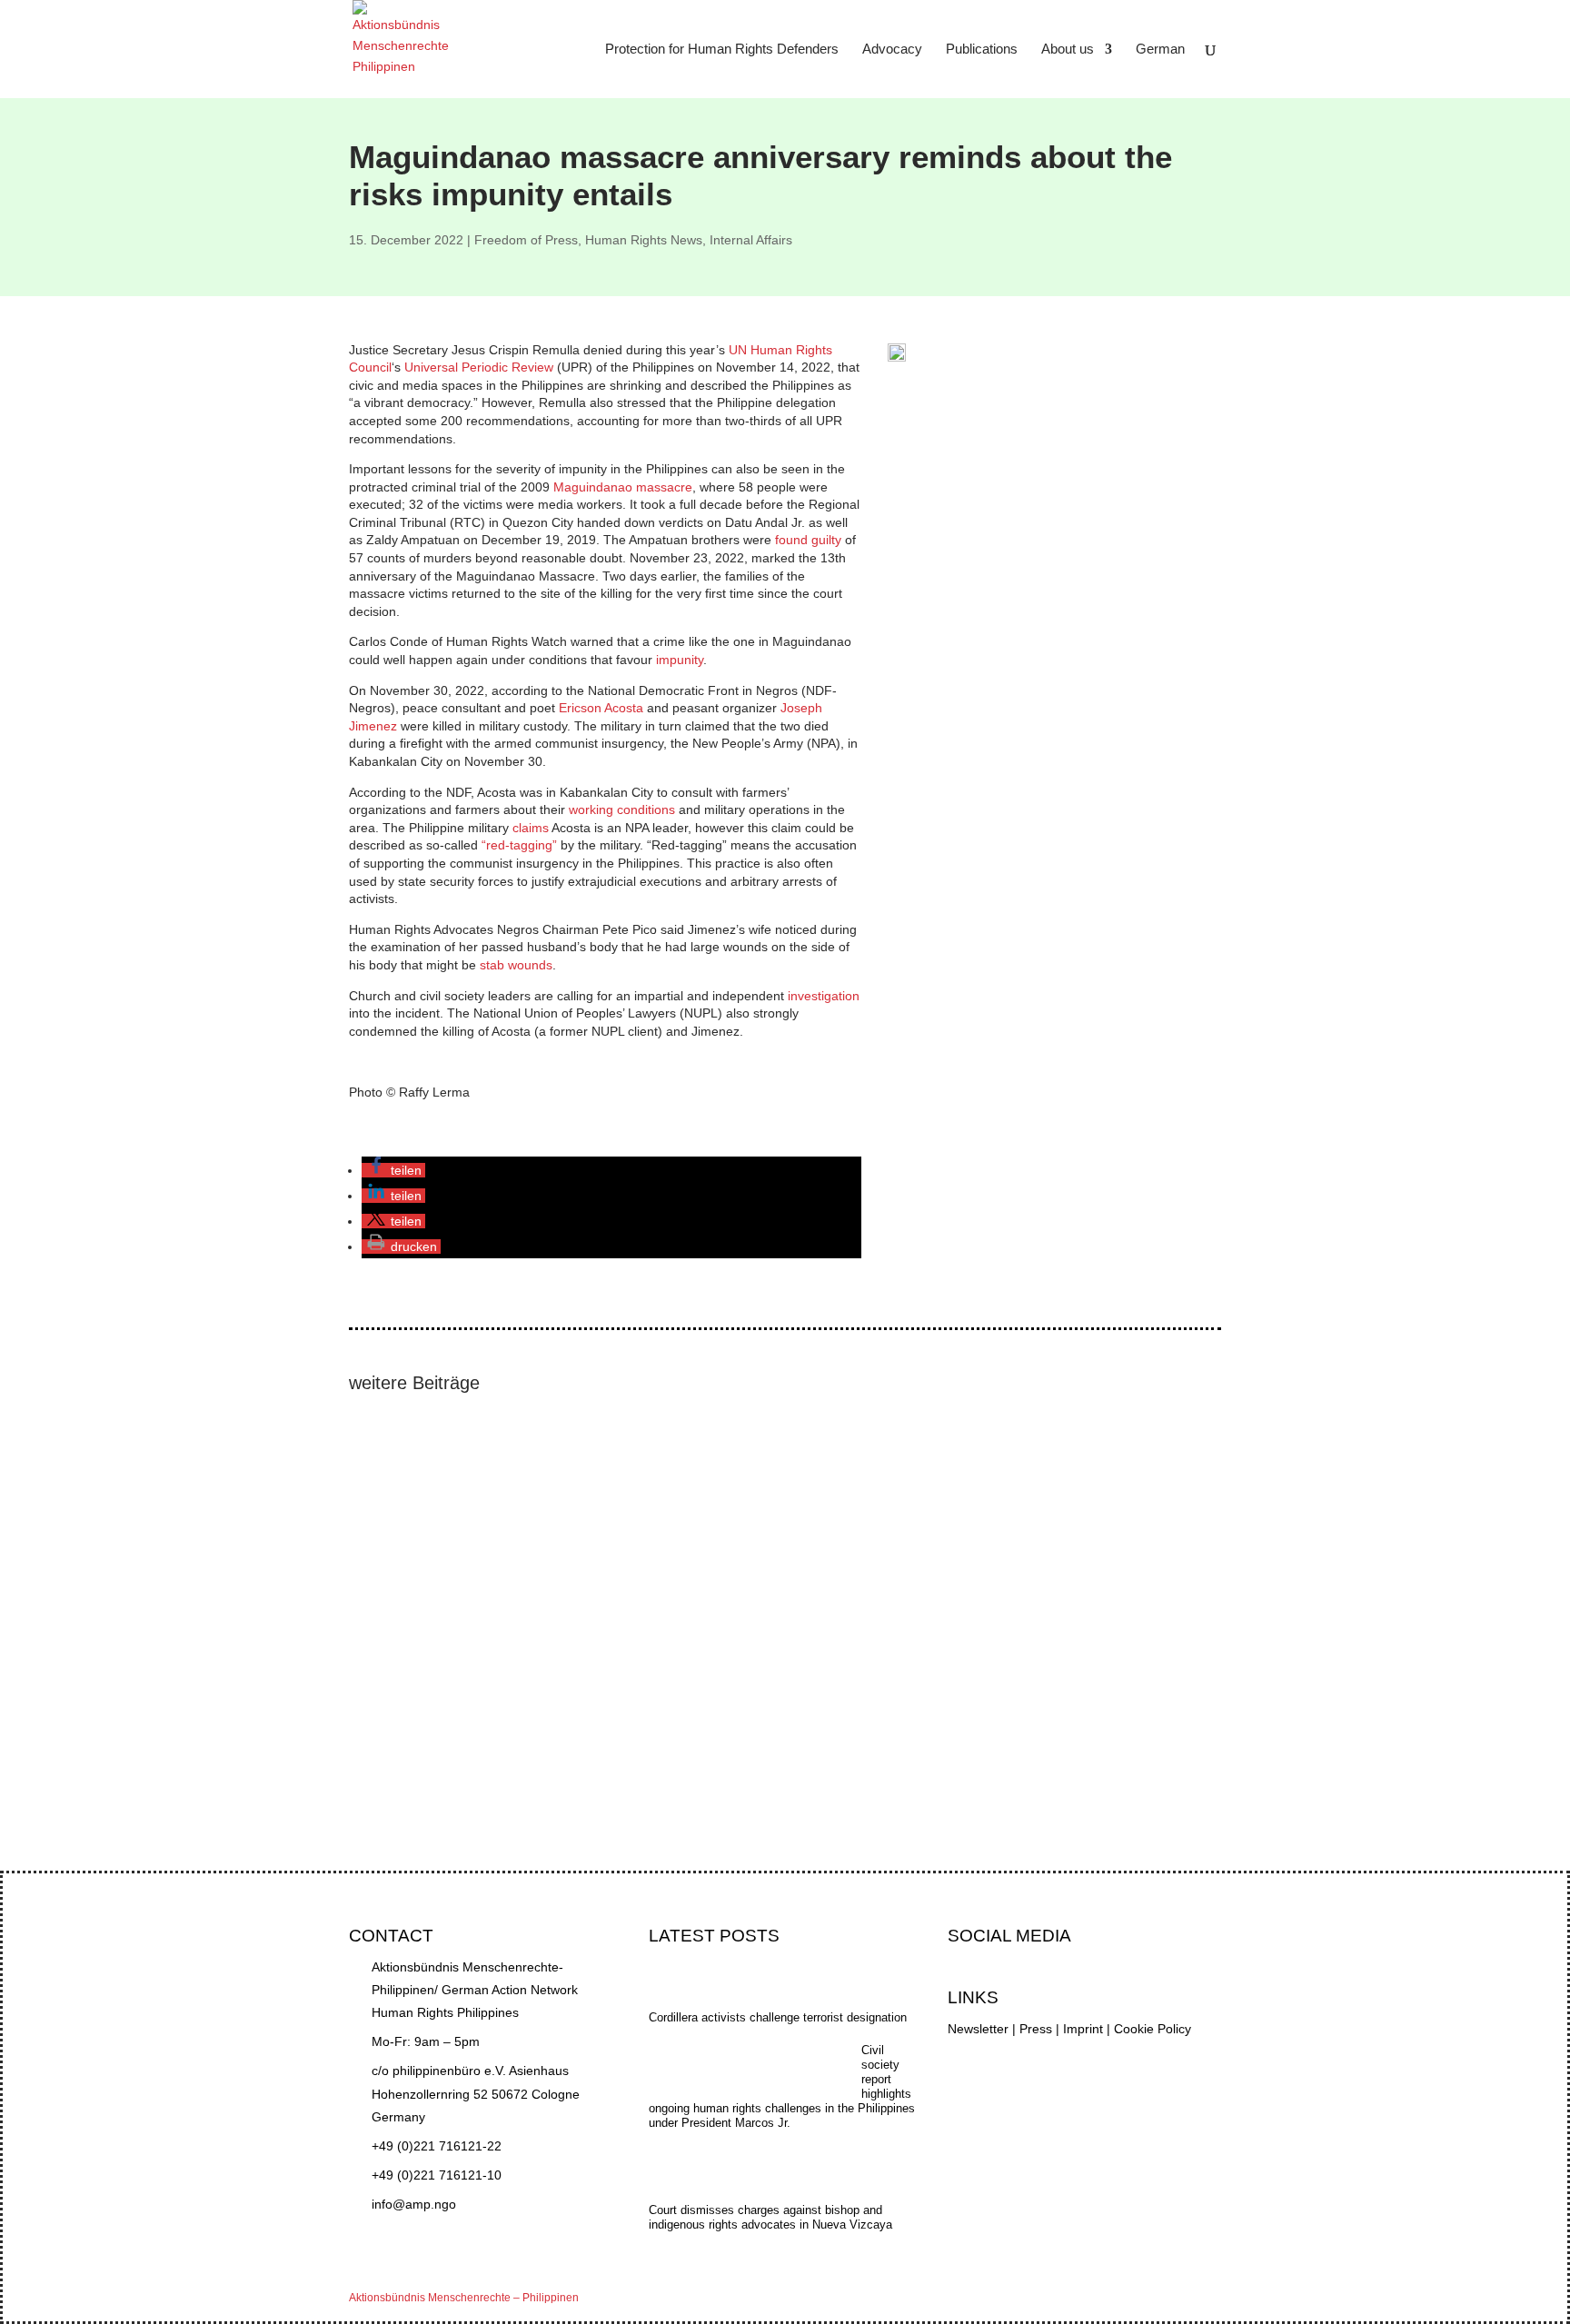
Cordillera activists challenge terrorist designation (507, 1698)
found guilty (808, 540)
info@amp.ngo (414, 2204)
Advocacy (892, 50)
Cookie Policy (1153, 2029)
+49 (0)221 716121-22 (437, 2146)
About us (1068, 50)
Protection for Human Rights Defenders (722, 50)
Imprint (1083, 2029)
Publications (982, 50)
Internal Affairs (751, 240)
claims (531, 828)
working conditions (622, 809)
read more (396, 1515)
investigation (824, 996)
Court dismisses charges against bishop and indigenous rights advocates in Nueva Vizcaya (627, 1571)
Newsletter (978, 2029)
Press (1036, 2029)
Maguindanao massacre (623, 487)
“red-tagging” (519, 845)
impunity (680, 660)
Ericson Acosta (601, 708)
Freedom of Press (526, 240)
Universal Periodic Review (479, 367)
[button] (393, 1170)
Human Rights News (644, 240)
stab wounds (516, 965)
